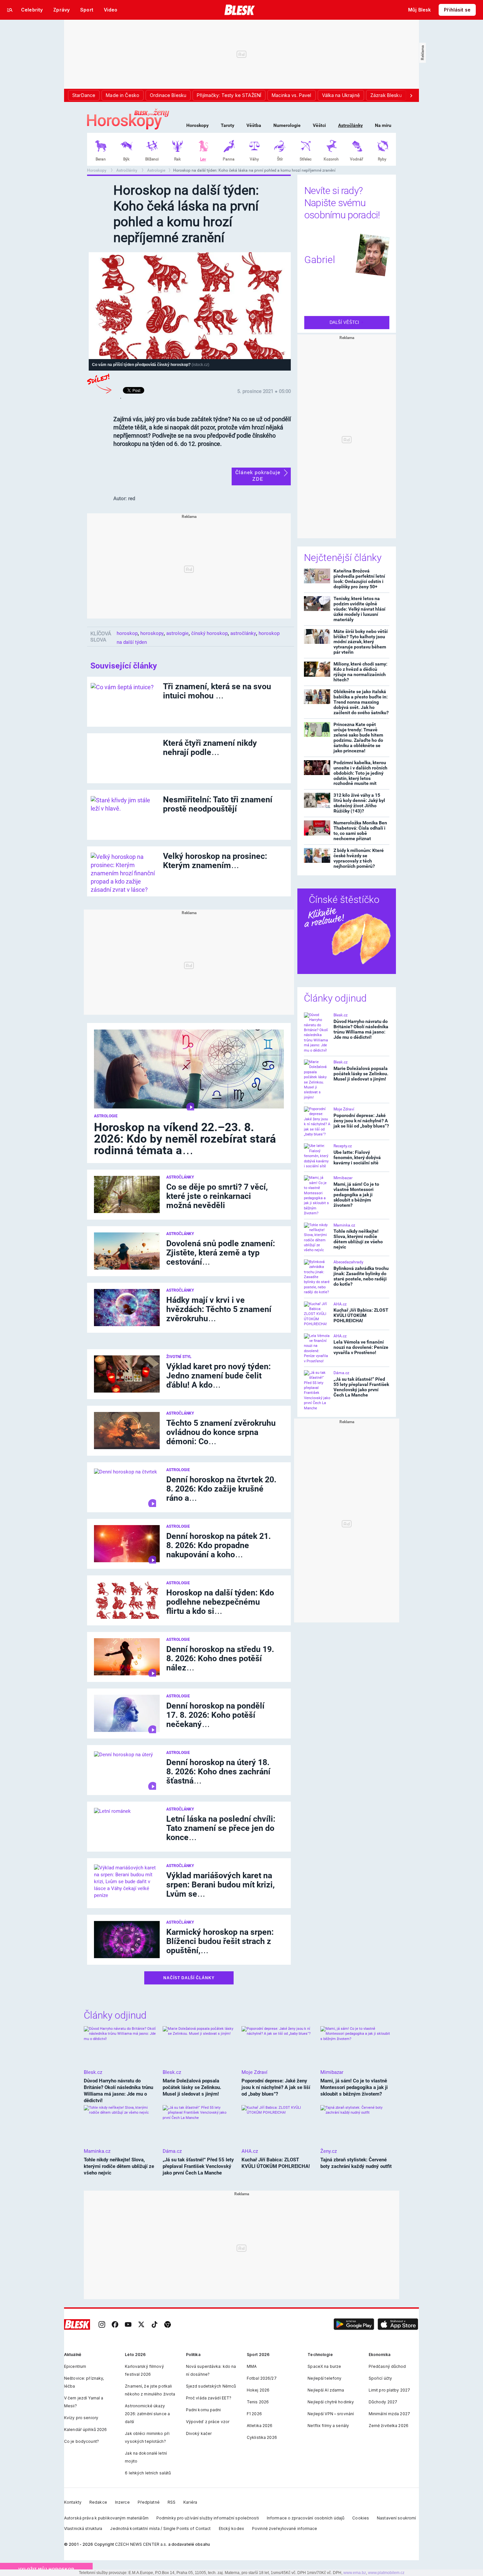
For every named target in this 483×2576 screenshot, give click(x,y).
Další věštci (345, 322)
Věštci (319, 125)
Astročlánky (350, 125)
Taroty (228, 125)
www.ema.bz (355, 2573)
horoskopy (152, 633)
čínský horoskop (209, 633)
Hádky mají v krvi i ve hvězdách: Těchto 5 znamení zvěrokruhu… (219, 1309)
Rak (177, 159)
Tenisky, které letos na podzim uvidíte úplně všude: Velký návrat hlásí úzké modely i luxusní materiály (359, 609)
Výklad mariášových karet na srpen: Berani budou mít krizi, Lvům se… (220, 1885)
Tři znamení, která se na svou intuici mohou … (217, 691)
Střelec (306, 159)
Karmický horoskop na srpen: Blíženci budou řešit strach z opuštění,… (220, 1941)
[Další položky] (411, 95)
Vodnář (356, 159)
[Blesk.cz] (240, 10)
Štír (280, 159)
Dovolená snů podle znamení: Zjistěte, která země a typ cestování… (221, 1253)
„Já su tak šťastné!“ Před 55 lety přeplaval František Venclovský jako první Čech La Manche (361, 1387)
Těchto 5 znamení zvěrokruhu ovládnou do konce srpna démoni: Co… (221, 1432)
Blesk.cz (341, 1015)
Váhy (254, 159)
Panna (229, 159)
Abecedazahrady (348, 1262)
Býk (126, 159)
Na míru (383, 125)
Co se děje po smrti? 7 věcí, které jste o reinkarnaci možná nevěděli (217, 1196)
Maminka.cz (344, 1225)
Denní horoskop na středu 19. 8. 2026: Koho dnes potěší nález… (220, 1658)
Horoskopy (197, 125)
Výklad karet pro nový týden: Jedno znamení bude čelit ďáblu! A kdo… (218, 1376)
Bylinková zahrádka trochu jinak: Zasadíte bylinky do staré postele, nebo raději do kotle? (361, 1276)
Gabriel (320, 260)
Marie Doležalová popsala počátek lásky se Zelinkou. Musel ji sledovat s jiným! (361, 1074)
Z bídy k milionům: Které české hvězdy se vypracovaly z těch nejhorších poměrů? (359, 858)
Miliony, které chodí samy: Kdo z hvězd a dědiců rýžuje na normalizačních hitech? (360, 672)
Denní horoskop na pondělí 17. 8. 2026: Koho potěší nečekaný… (215, 1715)
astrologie (177, 633)
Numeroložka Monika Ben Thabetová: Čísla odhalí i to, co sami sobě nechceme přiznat (360, 831)
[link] (102, 2324)
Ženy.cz (329, 2151)
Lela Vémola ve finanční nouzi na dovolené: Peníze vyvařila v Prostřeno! (361, 1347)
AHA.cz (340, 1304)
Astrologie (156, 170)
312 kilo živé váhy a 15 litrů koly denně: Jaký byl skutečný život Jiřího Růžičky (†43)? (359, 803)
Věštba (254, 125)
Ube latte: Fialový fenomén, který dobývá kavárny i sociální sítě (357, 1157)
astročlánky (243, 633)
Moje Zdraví (344, 1109)
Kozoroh (331, 159)
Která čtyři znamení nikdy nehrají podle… (210, 748)
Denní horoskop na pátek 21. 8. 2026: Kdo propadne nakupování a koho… (218, 1545)
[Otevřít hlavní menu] (10, 10)
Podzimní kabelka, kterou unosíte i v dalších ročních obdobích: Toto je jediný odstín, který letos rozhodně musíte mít (360, 773)
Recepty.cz (343, 1146)
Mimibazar (343, 1178)
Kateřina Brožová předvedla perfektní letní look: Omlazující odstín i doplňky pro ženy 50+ (359, 579)
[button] (354, 2324)
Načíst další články (189, 1978)
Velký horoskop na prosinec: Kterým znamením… (215, 861)
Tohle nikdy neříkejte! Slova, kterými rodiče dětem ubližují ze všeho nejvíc (358, 1239)
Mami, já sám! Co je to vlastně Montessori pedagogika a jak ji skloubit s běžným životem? (356, 1195)
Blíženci (152, 159)
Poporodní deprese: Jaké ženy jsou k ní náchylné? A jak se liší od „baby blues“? (361, 1121)
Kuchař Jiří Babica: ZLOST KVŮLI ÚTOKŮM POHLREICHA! (361, 1315)
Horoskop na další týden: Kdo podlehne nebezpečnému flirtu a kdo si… (220, 1602)
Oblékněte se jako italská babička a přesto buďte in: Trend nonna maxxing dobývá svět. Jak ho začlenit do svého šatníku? (361, 702)
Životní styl (179, 1357)
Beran (101, 159)
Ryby (382, 159)
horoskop (127, 633)
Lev (203, 159)
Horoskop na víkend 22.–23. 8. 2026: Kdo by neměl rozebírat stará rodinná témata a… (185, 1139)
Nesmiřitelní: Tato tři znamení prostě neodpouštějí (218, 804)
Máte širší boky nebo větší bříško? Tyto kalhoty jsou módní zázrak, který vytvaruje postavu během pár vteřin (361, 642)
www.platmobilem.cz (386, 2573)
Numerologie (287, 125)
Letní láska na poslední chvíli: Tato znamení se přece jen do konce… (221, 1828)
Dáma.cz (341, 1373)
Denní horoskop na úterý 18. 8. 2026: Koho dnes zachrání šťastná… (218, 1772)
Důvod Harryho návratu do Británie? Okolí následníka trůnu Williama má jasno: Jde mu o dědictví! (361, 1029)
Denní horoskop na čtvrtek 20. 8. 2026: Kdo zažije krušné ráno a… (221, 1489)
